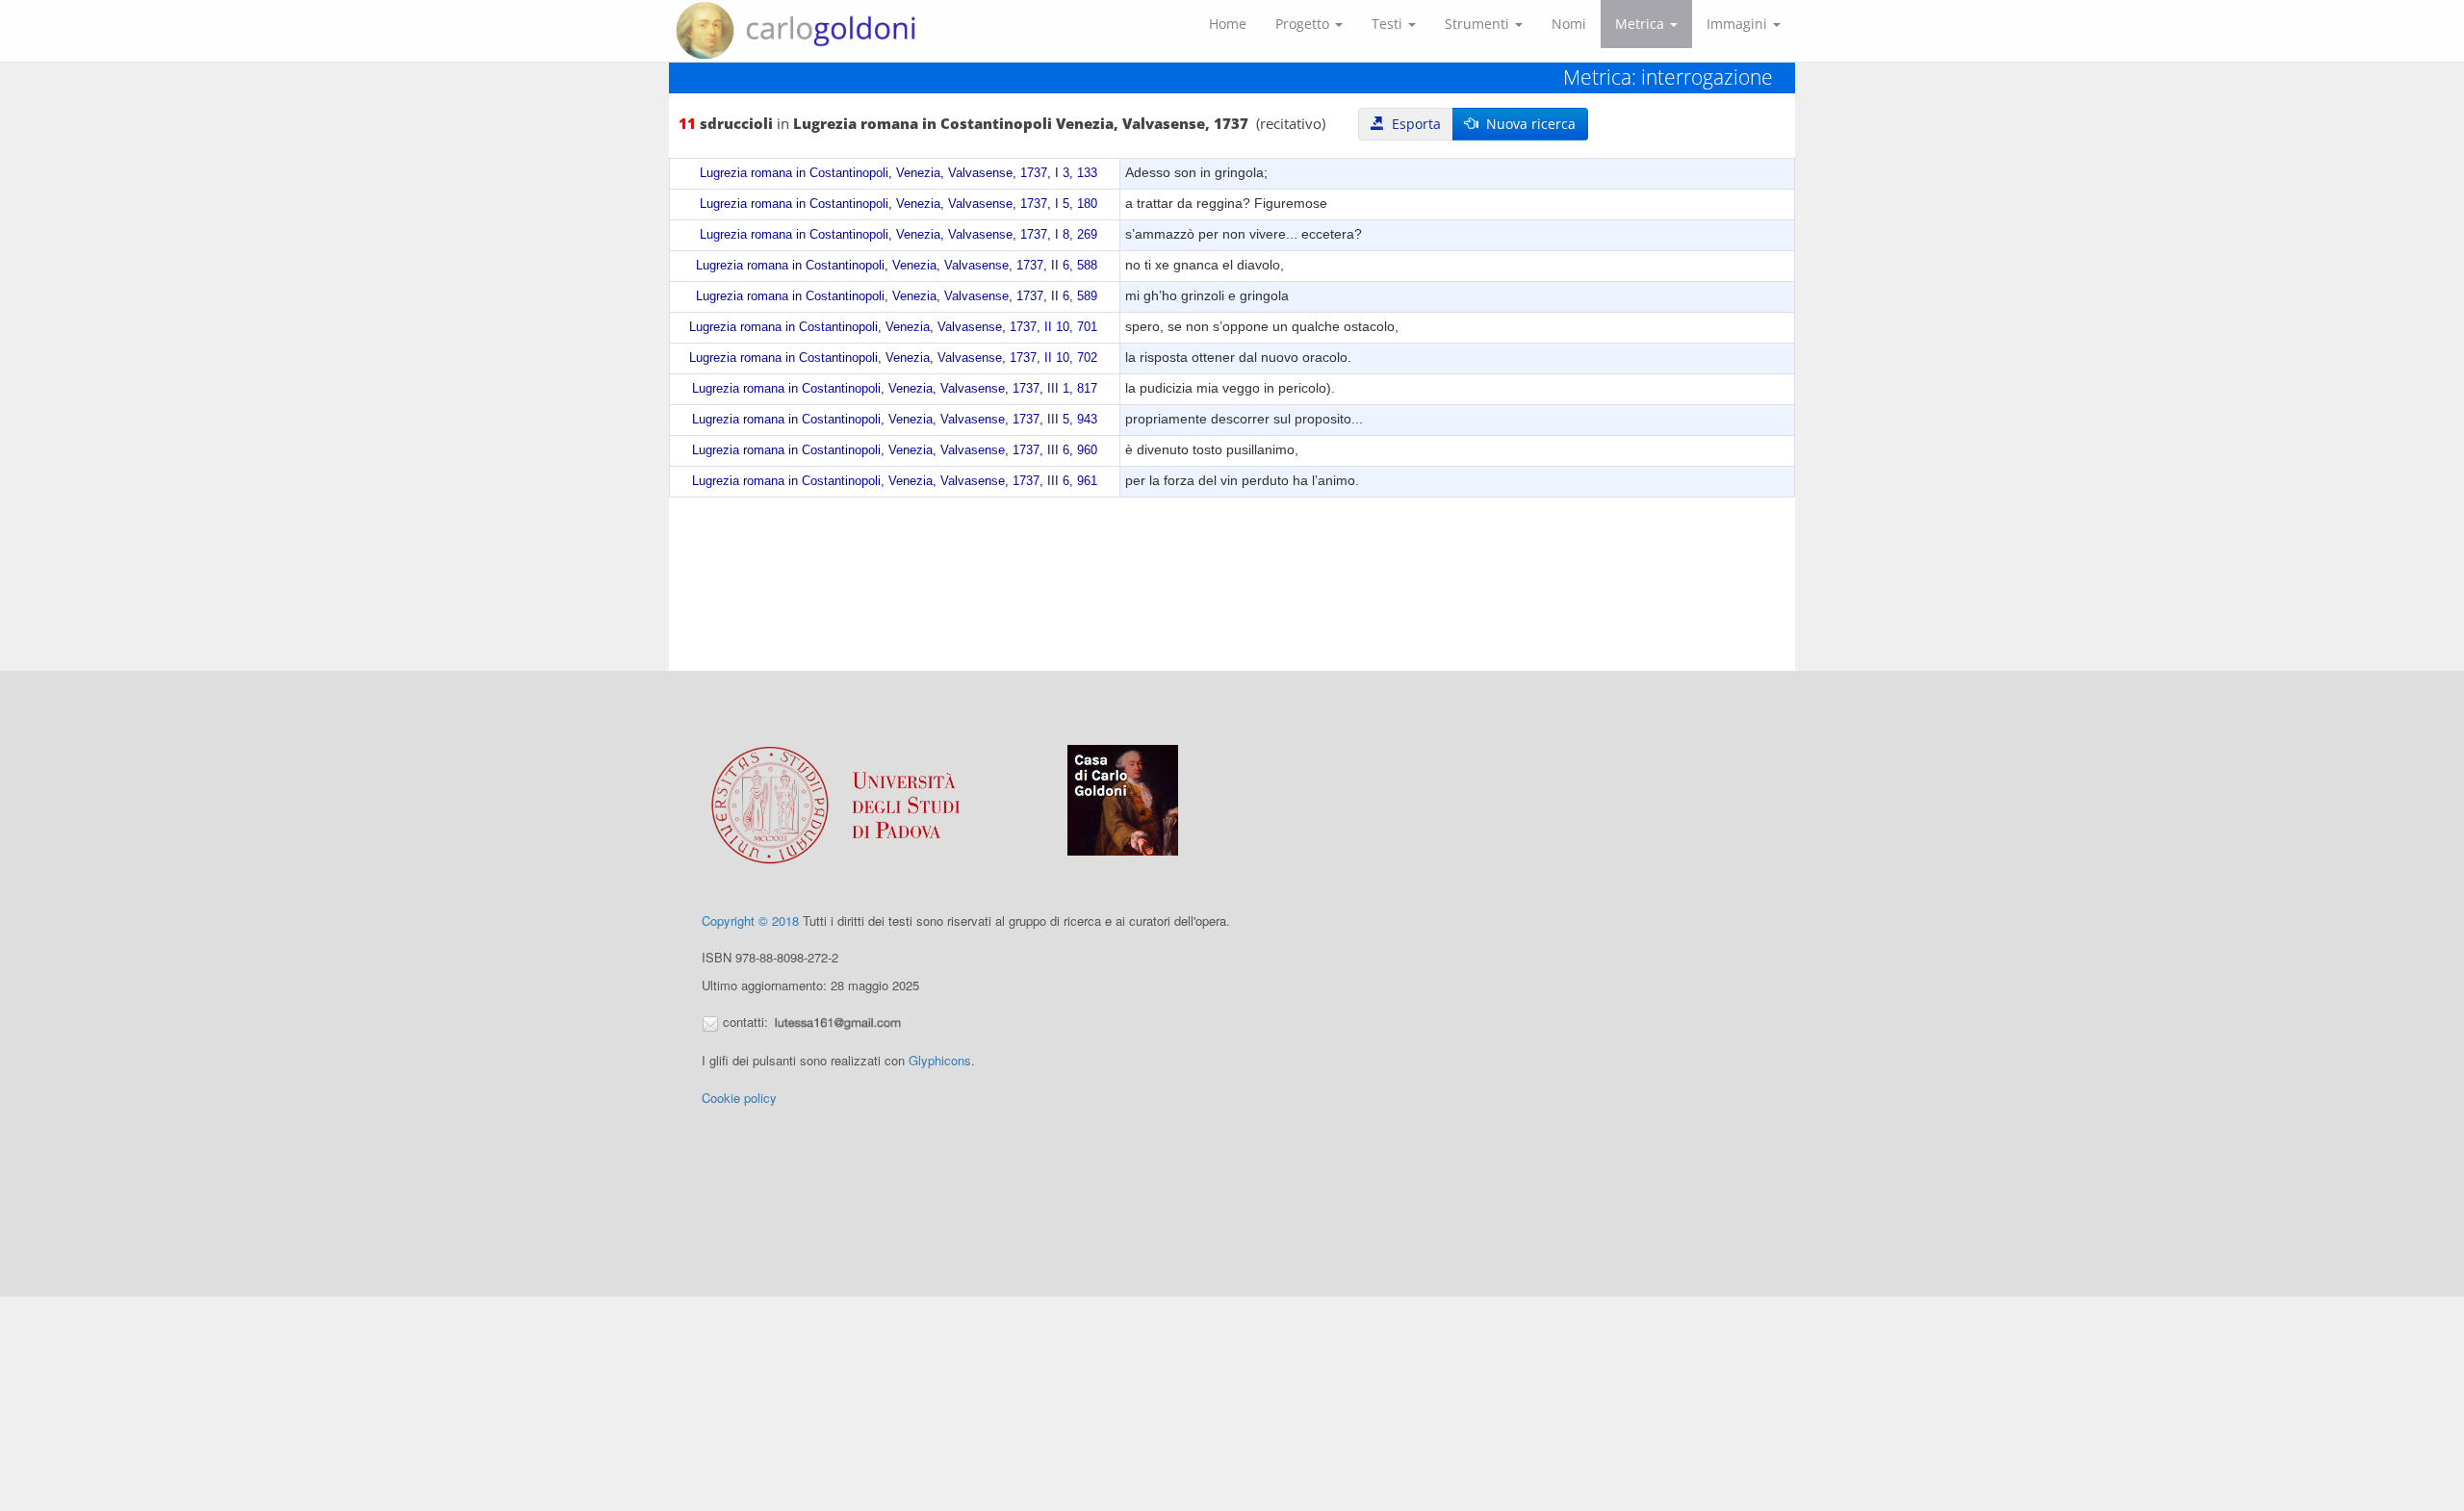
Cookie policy (739, 1098)
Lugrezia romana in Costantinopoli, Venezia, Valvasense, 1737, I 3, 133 (898, 173)
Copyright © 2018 (750, 921)
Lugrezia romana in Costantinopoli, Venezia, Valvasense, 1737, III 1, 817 (895, 389)
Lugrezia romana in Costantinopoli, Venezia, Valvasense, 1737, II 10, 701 (893, 327)
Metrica (1642, 24)
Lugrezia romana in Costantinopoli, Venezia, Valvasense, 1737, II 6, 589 (897, 296)
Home (1228, 24)
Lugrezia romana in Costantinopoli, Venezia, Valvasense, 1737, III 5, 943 (895, 420)
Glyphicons (940, 1060)
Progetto (1304, 24)
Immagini (1739, 24)
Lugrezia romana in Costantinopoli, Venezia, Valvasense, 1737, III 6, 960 (895, 450)
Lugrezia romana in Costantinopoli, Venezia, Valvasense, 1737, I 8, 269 (898, 235)
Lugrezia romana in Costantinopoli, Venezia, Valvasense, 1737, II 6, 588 (897, 266)
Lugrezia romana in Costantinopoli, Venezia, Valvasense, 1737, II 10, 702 (893, 358)
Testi (1389, 24)
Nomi (1569, 24)
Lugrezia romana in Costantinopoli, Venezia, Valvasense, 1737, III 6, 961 (895, 481)
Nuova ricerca (1527, 124)
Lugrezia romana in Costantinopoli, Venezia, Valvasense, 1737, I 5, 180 (898, 204)
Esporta (1412, 124)
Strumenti (1479, 24)
